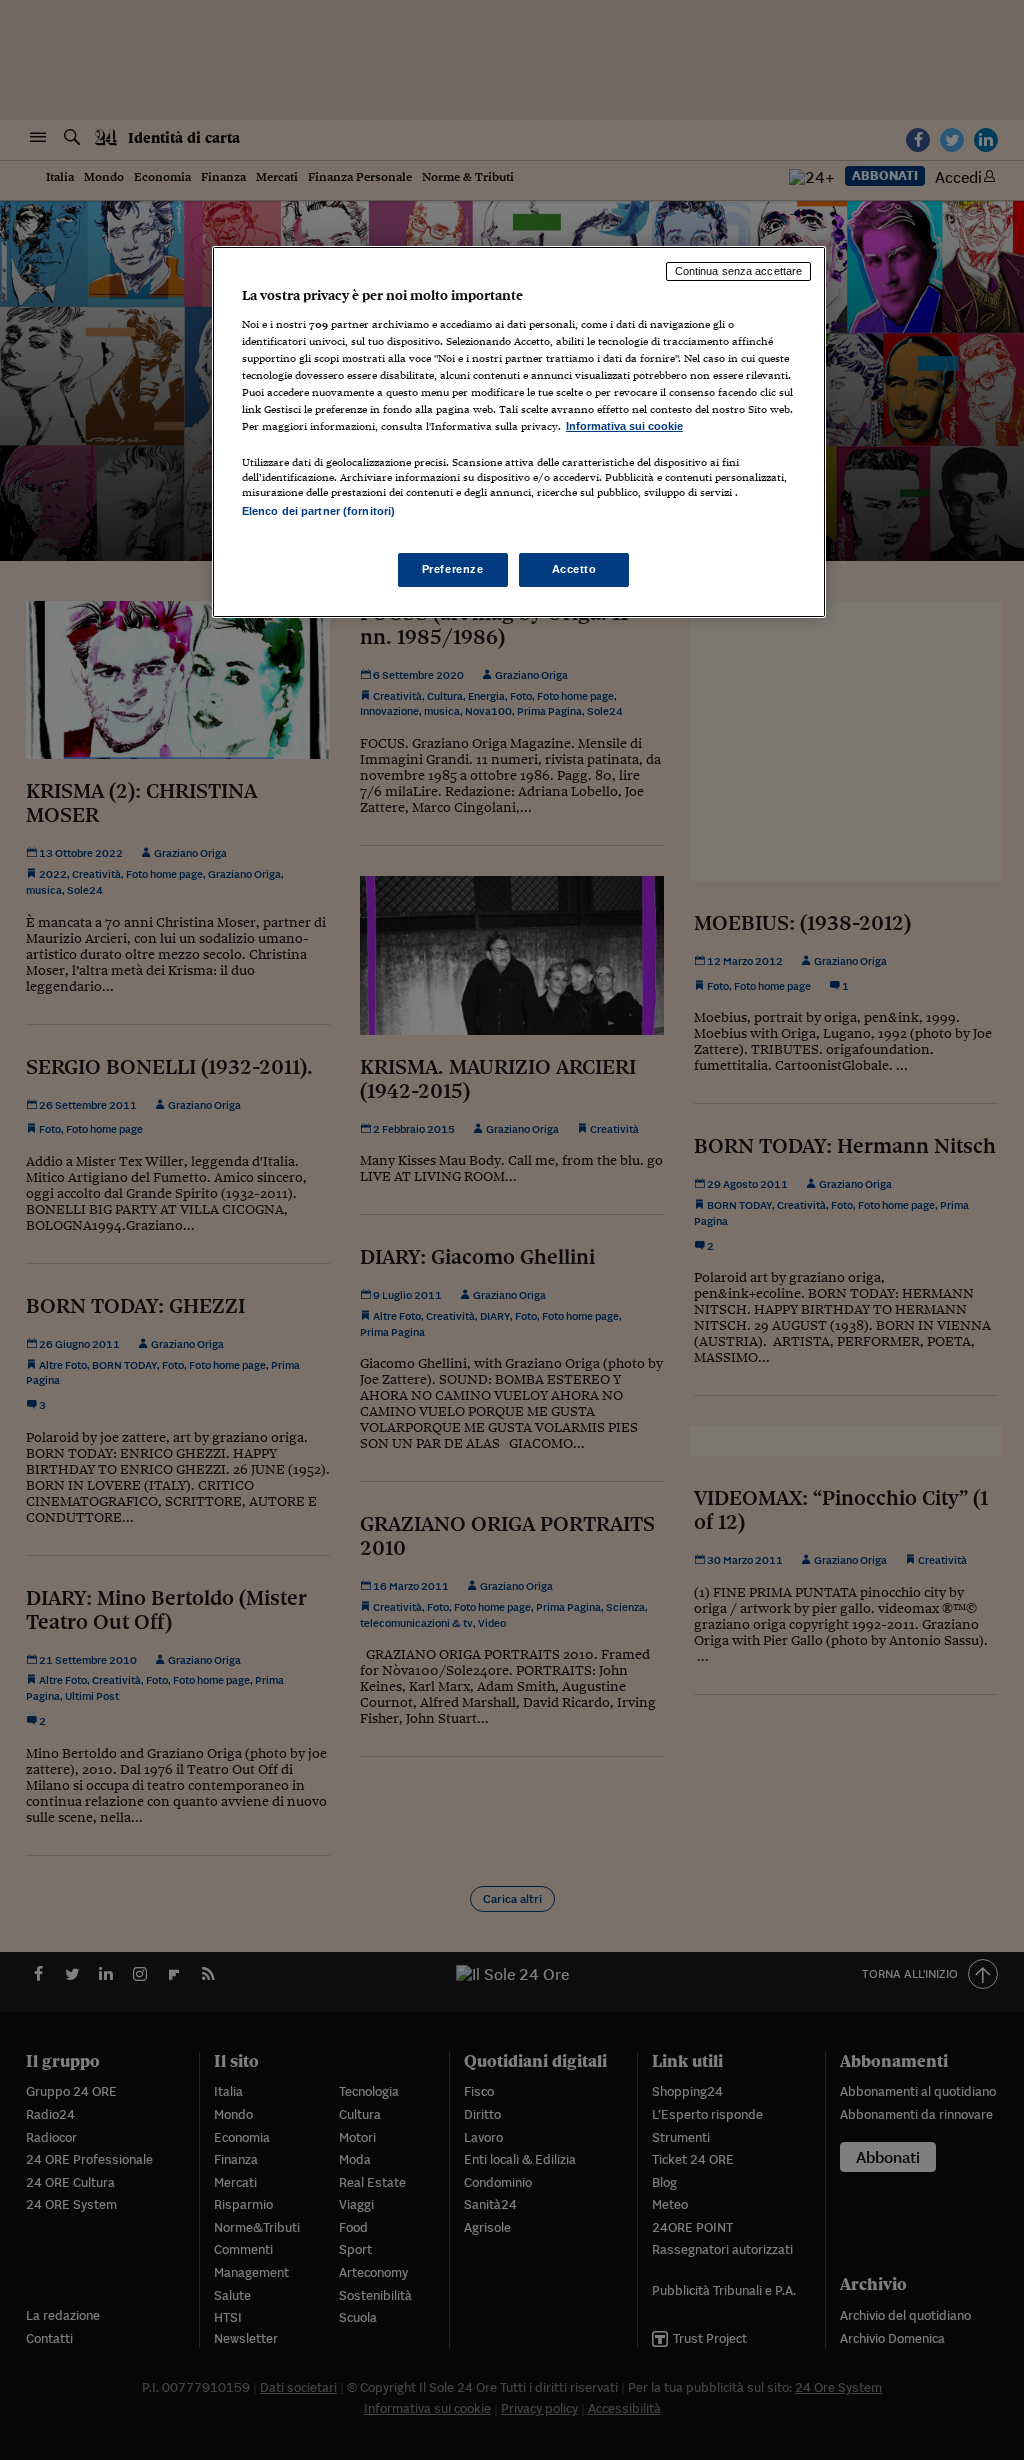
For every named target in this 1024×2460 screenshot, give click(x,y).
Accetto (574, 569)
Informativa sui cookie (624, 426)
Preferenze (453, 569)
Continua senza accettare (739, 271)
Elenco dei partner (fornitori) (318, 511)
